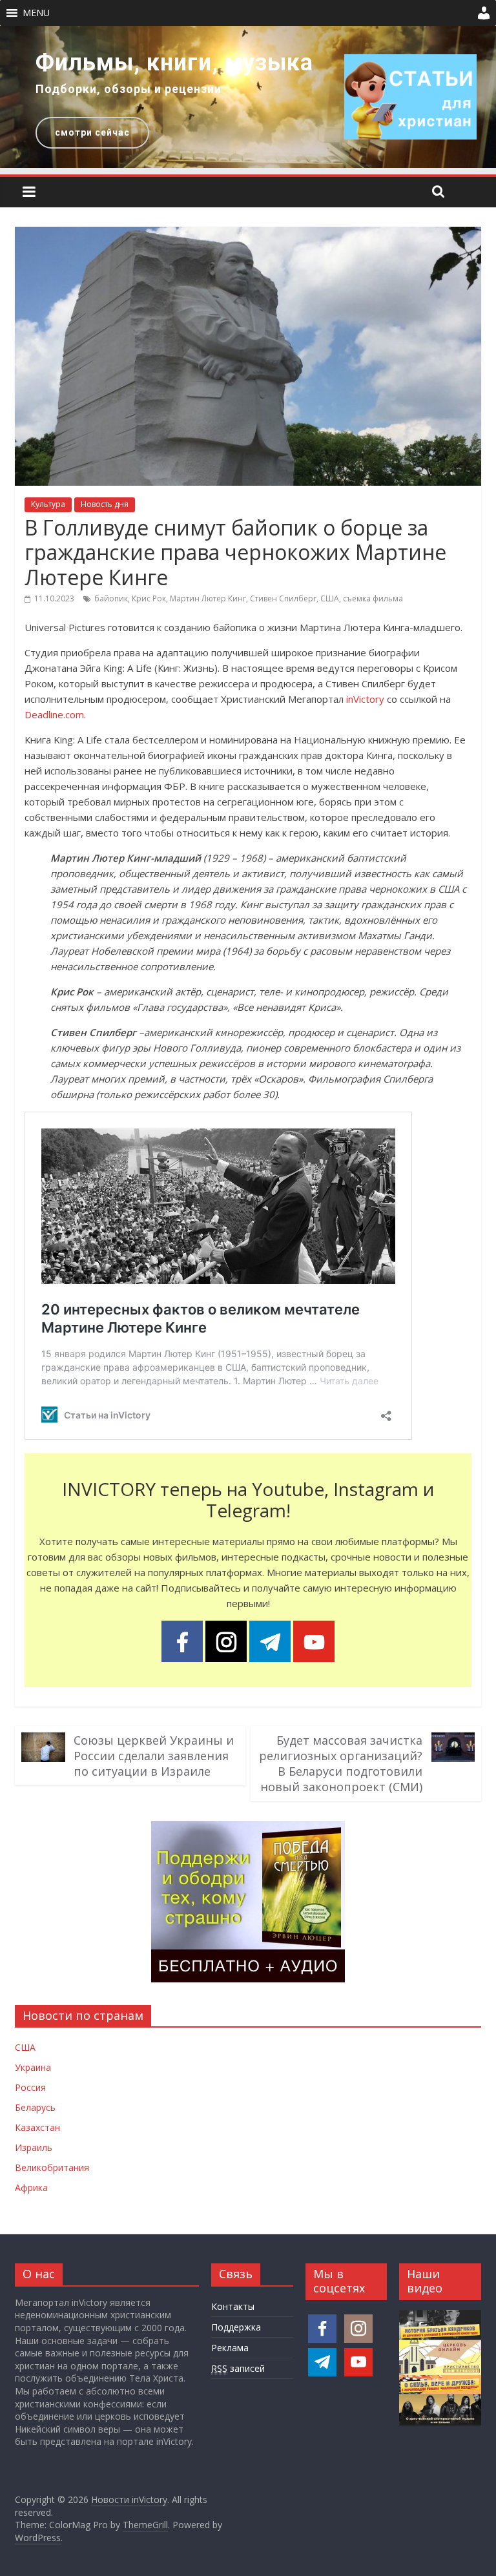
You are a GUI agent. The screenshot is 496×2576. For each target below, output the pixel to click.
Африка (31, 2187)
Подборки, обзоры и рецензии (129, 89)
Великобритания (52, 2167)
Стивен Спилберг (283, 598)
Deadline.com (54, 714)
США (330, 598)
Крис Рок (149, 598)
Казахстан (37, 2127)
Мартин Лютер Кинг (208, 598)
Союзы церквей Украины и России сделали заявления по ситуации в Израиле (154, 1756)
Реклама (230, 2348)
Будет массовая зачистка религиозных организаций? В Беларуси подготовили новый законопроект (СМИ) (341, 1763)
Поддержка (236, 2327)
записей (238, 2368)
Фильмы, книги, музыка (174, 63)
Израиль (34, 2147)
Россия (30, 2087)
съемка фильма (373, 598)
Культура (48, 504)
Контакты (233, 2306)
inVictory (365, 699)
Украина (33, 2067)
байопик (111, 598)
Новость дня (105, 504)
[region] (248, 97)
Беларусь (35, 2107)
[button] (36, 13)
